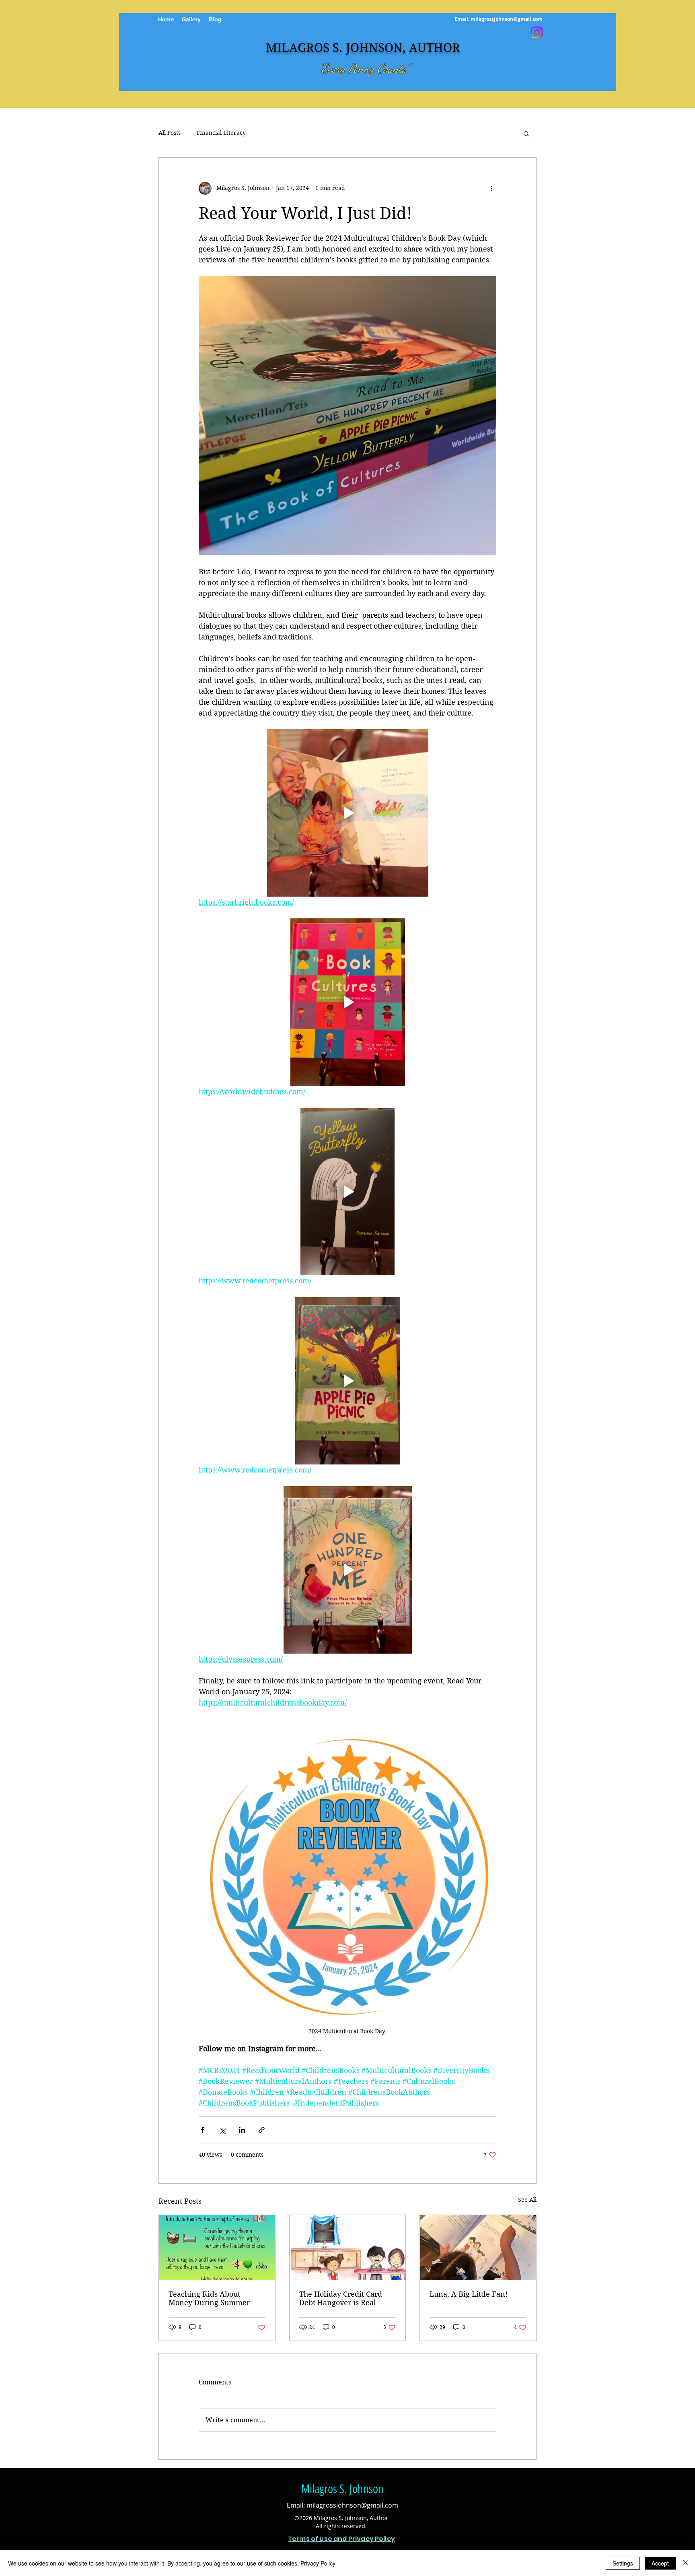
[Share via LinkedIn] (242, 2130)
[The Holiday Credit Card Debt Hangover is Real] (348, 2248)
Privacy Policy (318, 2563)
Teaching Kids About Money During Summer (209, 2298)
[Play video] (347, 813)
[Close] (685, 2563)
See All (527, 2200)
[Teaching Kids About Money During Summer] (217, 2248)
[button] (526, 133)
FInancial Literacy (221, 133)
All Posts (170, 133)
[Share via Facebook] (203, 2130)
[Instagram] (537, 32)
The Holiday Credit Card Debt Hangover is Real (341, 2298)
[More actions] (491, 188)
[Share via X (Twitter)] (222, 2130)
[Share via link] (262, 2130)
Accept (660, 2563)
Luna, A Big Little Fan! (469, 2294)
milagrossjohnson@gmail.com (507, 19)
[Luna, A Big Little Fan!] (478, 2248)
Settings (623, 2563)
